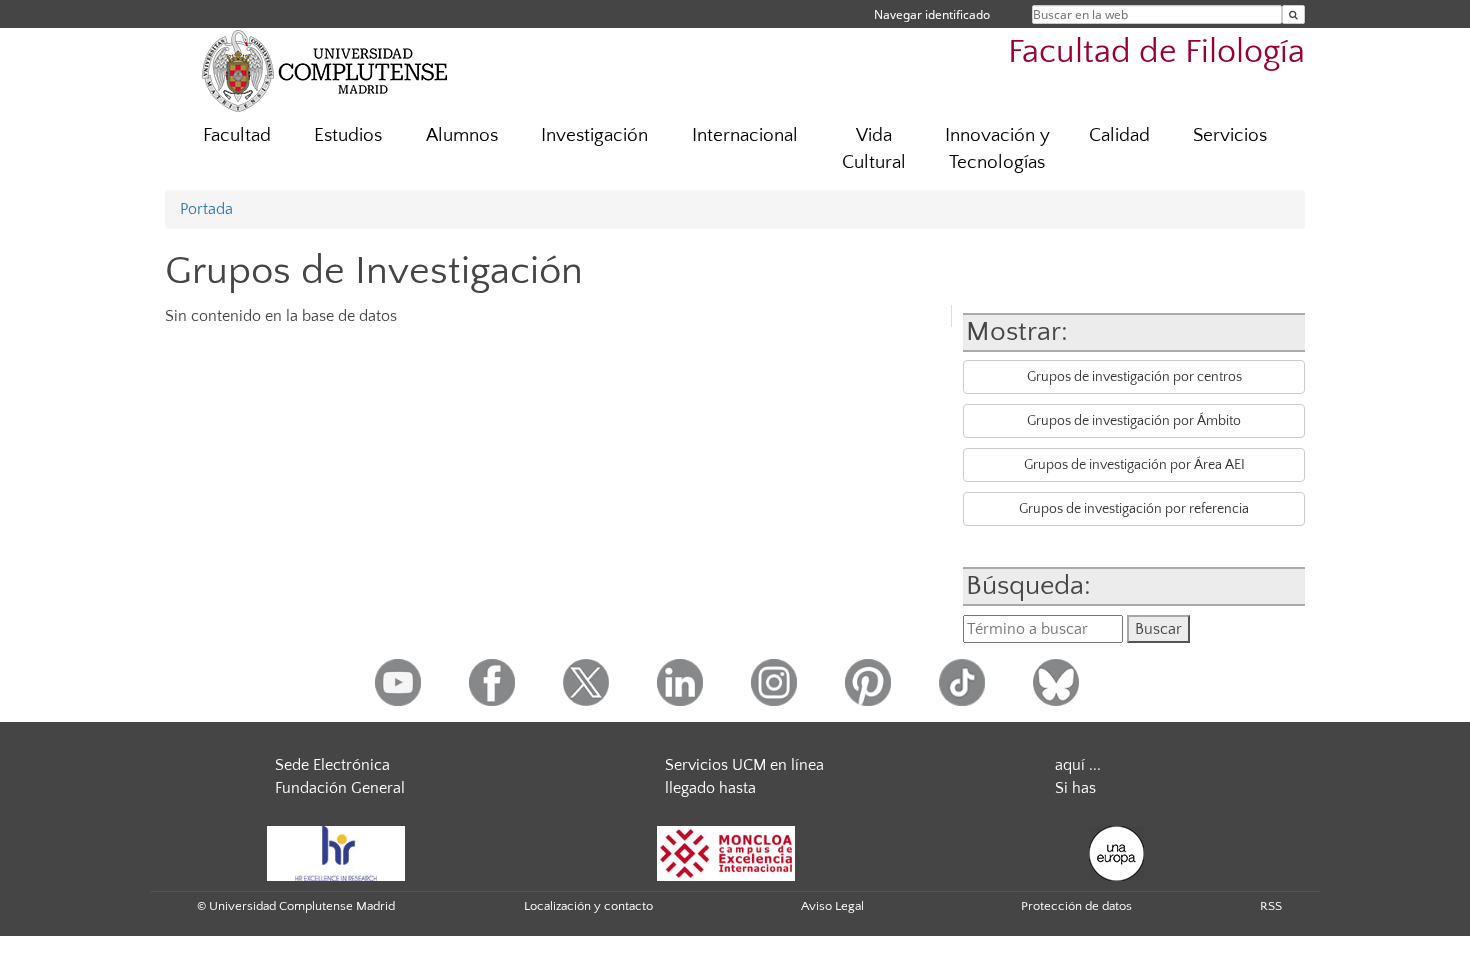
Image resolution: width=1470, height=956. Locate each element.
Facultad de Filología (1156, 52)
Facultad (237, 135)
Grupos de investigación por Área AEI (1134, 465)
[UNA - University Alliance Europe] (1116, 852)
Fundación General (340, 788)
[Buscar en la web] (1293, 14)
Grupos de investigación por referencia (1134, 509)
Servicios (1230, 135)
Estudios (348, 135)
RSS (1271, 906)
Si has (1075, 788)
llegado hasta (710, 788)
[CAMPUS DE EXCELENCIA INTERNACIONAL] (726, 852)
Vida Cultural (874, 149)
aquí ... (1078, 765)
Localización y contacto (588, 906)
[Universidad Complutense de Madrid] (325, 70)
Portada (206, 209)
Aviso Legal (832, 906)
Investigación (594, 135)
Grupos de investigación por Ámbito (1134, 421)
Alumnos (462, 135)
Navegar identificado (932, 14)
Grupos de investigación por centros (1134, 377)
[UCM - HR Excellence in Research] (336, 852)
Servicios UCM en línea (744, 765)
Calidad (1119, 135)
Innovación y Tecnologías (997, 149)
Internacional (745, 135)
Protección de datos (1076, 906)
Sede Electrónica (332, 765)
